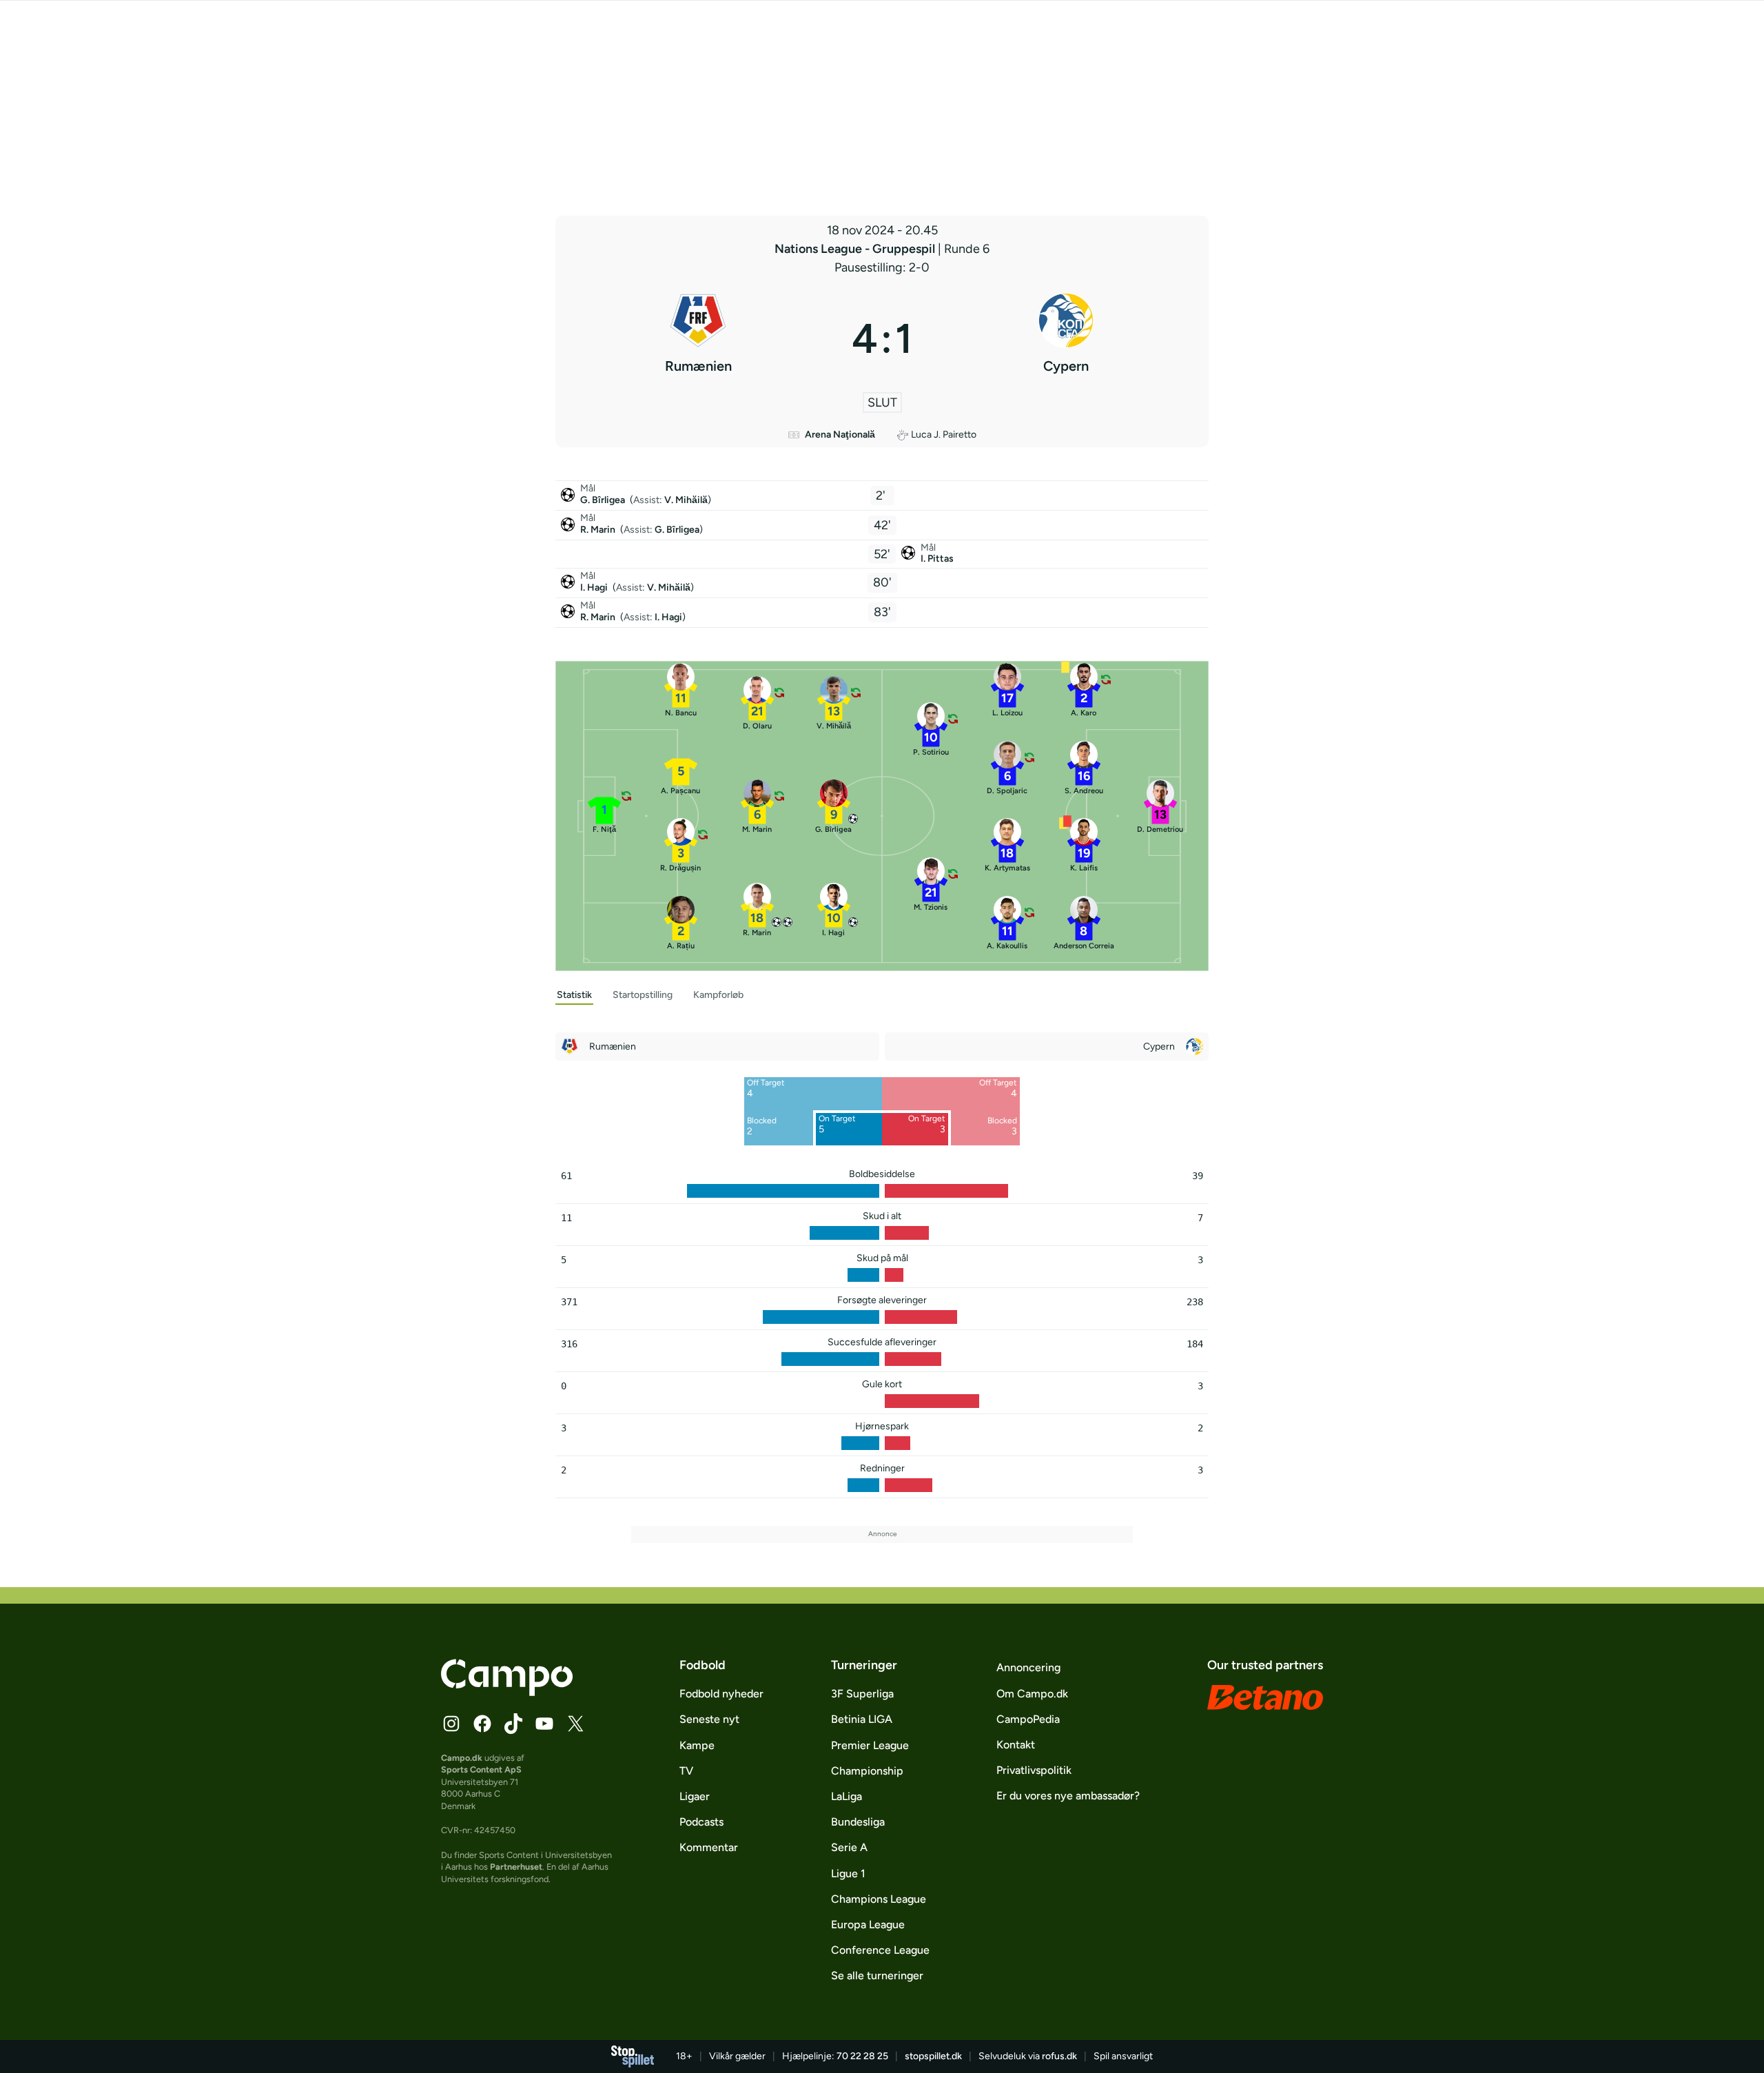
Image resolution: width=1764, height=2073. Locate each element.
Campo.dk (462, 1758)
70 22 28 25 (862, 2056)
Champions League (879, 1899)
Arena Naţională (840, 435)
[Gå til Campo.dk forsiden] (507, 1692)
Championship (867, 1771)
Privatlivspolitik (1034, 1770)
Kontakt (1016, 1745)
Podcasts (701, 1822)
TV (686, 1771)
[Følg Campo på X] (575, 1724)
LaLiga (847, 1796)
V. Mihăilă (686, 500)
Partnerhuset (516, 1867)
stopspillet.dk (933, 2056)
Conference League (880, 1950)
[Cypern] (1066, 338)
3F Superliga (862, 1694)
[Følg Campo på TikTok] (513, 1724)
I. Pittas (937, 559)
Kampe (697, 1745)
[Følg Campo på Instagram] (451, 1724)
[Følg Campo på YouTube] (544, 1724)
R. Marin (599, 530)
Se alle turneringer (877, 1975)
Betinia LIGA (862, 1719)
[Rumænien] (698, 338)
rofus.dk (1059, 2056)
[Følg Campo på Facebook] (482, 1724)
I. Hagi (595, 588)
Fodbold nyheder (721, 1694)
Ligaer (695, 1796)
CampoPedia (1028, 1719)
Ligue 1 (848, 1873)
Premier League (870, 1745)
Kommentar (709, 1847)
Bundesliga (858, 1822)
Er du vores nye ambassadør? (1068, 1796)
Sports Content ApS (481, 1769)
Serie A (849, 1847)
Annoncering (1028, 1667)
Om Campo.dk (1032, 1694)
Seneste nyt (709, 1719)
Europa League (868, 1924)
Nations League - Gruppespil (856, 249)
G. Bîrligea (604, 500)
